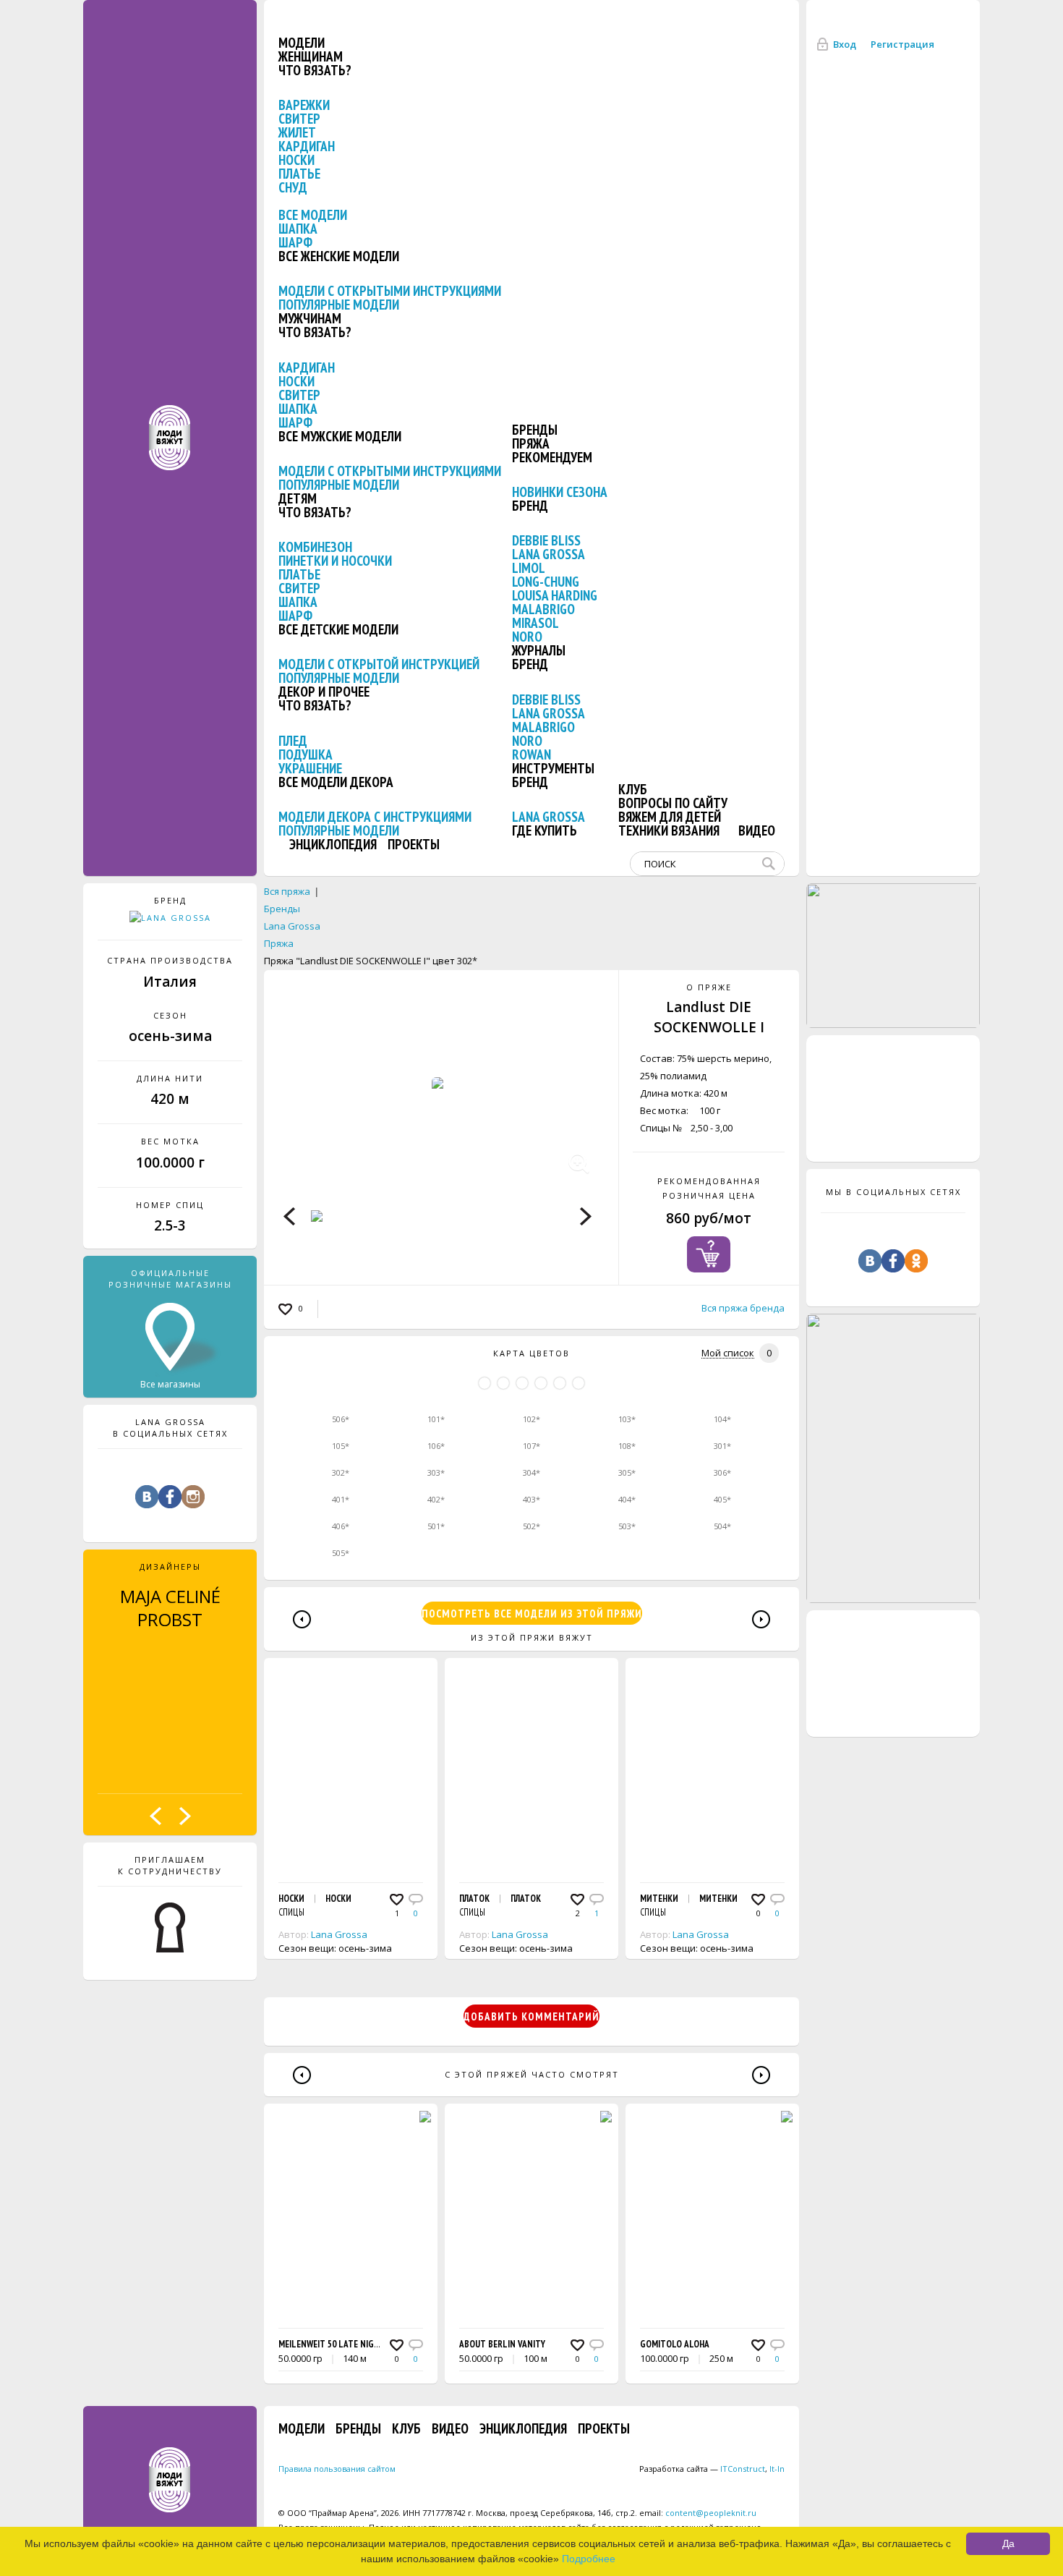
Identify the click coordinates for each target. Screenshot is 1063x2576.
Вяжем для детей (670, 817)
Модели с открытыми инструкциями (390, 291)
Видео (757, 830)
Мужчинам (310, 318)
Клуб (633, 789)
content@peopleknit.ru (711, 2513)
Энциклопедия (333, 844)
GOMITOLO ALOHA (675, 2344)
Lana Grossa (548, 554)
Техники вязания (669, 830)
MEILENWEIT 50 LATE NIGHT (332, 2344)
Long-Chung (546, 582)
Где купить (545, 830)
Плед (293, 741)
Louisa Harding (555, 595)
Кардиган (307, 146)
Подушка (306, 754)
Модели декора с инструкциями (375, 817)
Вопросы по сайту (673, 803)
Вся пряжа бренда (743, 1308)
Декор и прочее (324, 692)
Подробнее (589, 2559)
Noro (527, 637)
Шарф (295, 242)
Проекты (414, 844)
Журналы (539, 650)
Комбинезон (315, 547)
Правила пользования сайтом (337, 2469)
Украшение (310, 768)
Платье (299, 174)
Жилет (297, 132)
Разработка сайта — (702, 2469)
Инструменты (553, 768)
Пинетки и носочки (335, 561)
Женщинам (311, 56)
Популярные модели (339, 305)
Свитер (299, 119)
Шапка (298, 229)
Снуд (293, 187)
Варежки (304, 105)
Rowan (531, 754)
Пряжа (531, 443)
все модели (313, 215)
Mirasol (535, 623)
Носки (296, 160)
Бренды (535, 430)
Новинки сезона (560, 492)
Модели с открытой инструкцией (379, 664)
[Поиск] (772, 864)
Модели (302, 43)
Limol (529, 568)
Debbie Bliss (546, 540)
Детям (298, 498)
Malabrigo (543, 609)
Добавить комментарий (531, 2016)
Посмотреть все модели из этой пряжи (532, 1614)
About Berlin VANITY (502, 2344)
